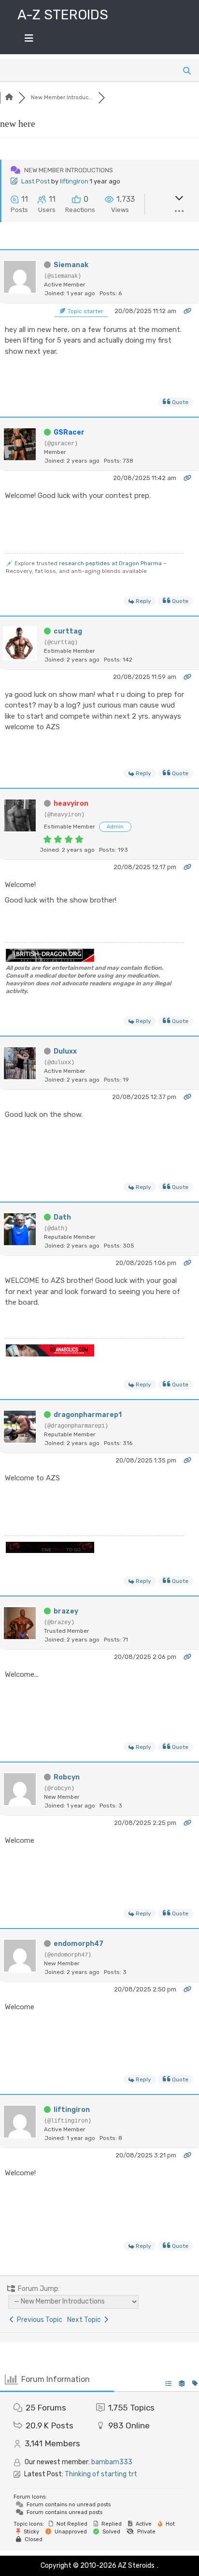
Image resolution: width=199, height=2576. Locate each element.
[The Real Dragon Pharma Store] (50, 1551)
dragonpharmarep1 (88, 1415)
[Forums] (9, 98)
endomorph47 (78, 1944)
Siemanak (71, 265)
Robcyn (67, 1777)
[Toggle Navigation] (29, 41)
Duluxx (65, 1051)
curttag (68, 631)
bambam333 (112, 2462)
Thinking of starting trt (101, 2474)
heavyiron (71, 804)
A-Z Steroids (63, 15)
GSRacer (69, 432)
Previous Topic (38, 2320)
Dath (62, 1217)
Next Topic (85, 2320)
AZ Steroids (136, 2566)
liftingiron (74, 181)
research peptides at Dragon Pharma (110, 563)
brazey (66, 1611)
